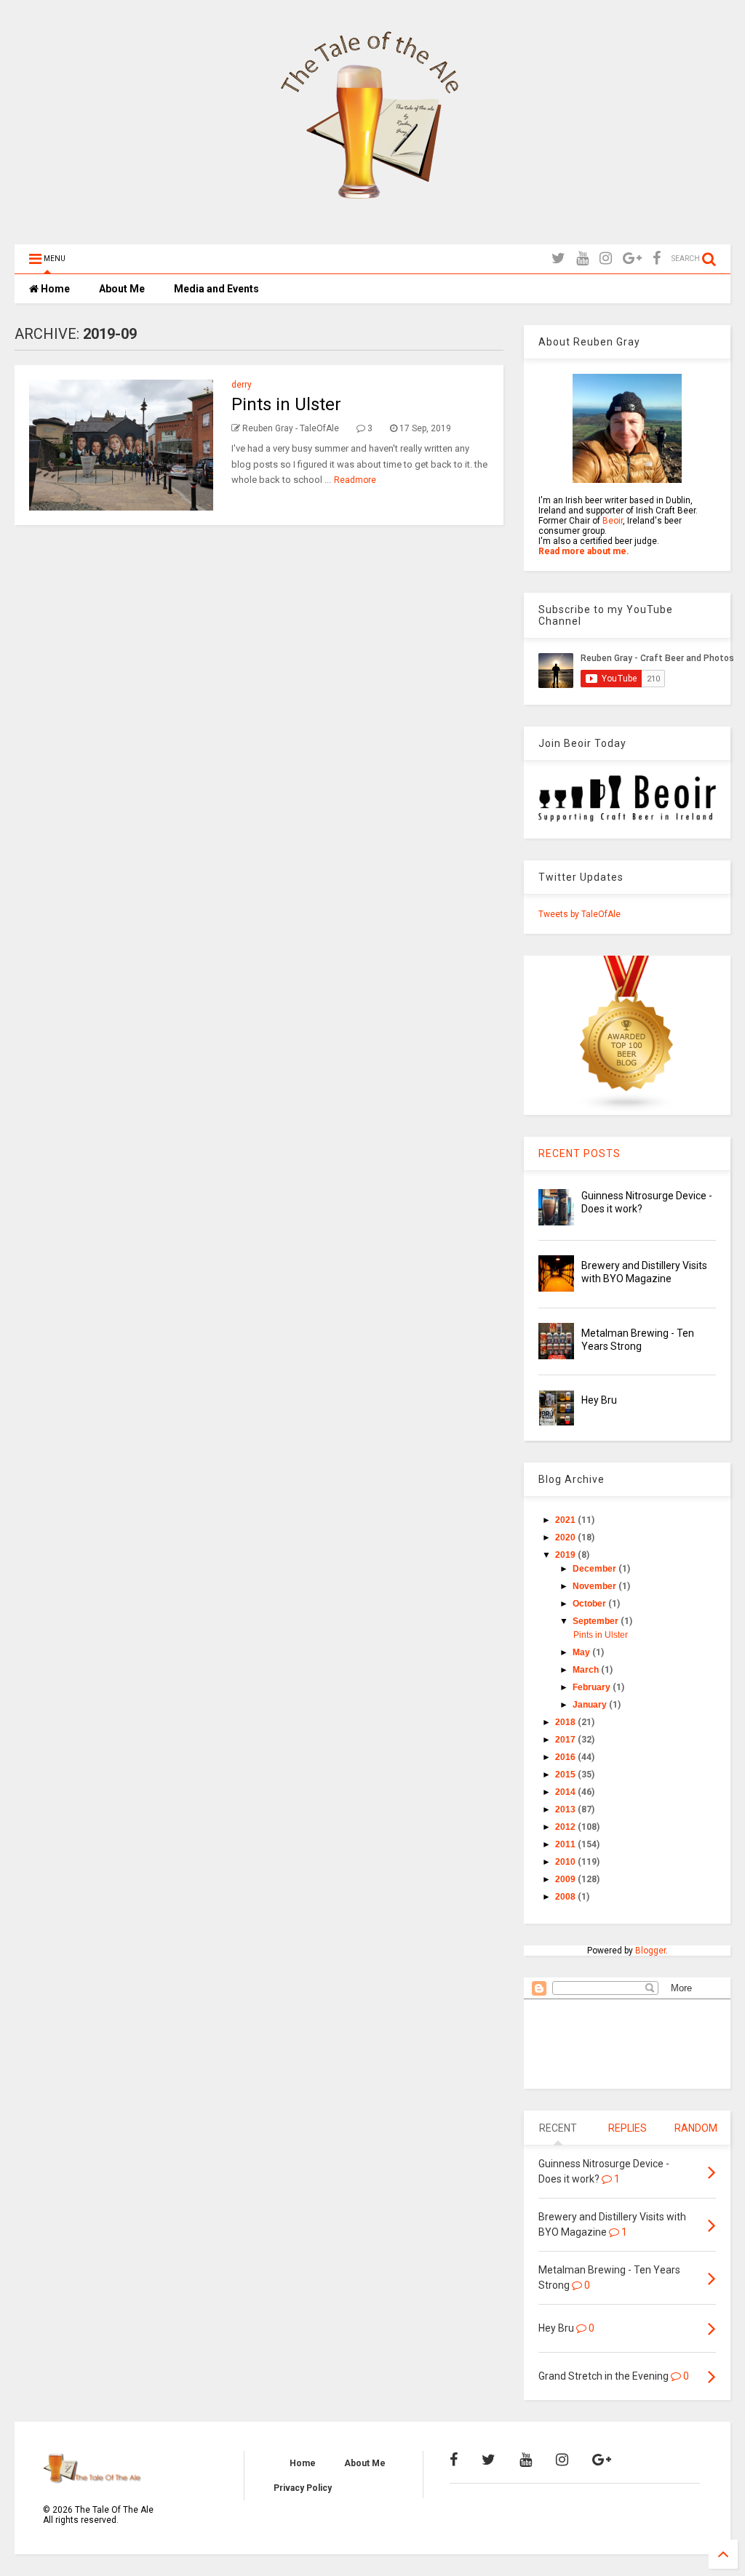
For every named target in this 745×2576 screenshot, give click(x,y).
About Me (122, 289)
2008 (566, 1897)
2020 (566, 1537)
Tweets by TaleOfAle (579, 914)
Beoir (613, 521)
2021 (566, 1520)
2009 (566, 1879)
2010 (566, 1862)
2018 (566, 1722)
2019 (566, 1555)
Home (54, 289)
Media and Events (216, 289)
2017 (566, 1740)
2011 (566, 1844)
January (591, 1705)
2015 (566, 1775)
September (597, 1621)
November (595, 1586)
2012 (566, 1827)
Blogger (650, 1951)
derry (242, 385)
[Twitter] (558, 259)
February (593, 1687)
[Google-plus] (632, 259)
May (582, 1652)
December (595, 1569)
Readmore (355, 480)
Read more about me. (584, 551)
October (590, 1604)
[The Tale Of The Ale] (372, 226)
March (587, 1670)
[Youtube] (582, 259)
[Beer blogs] (627, 1110)
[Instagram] (606, 259)
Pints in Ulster (286, 404)
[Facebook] (657, 259)
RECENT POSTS (579, 1153)
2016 (566, 1757)
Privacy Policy (303, 2488)
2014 (566, 1792)
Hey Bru (599, 1400)
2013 (566, 1809)
